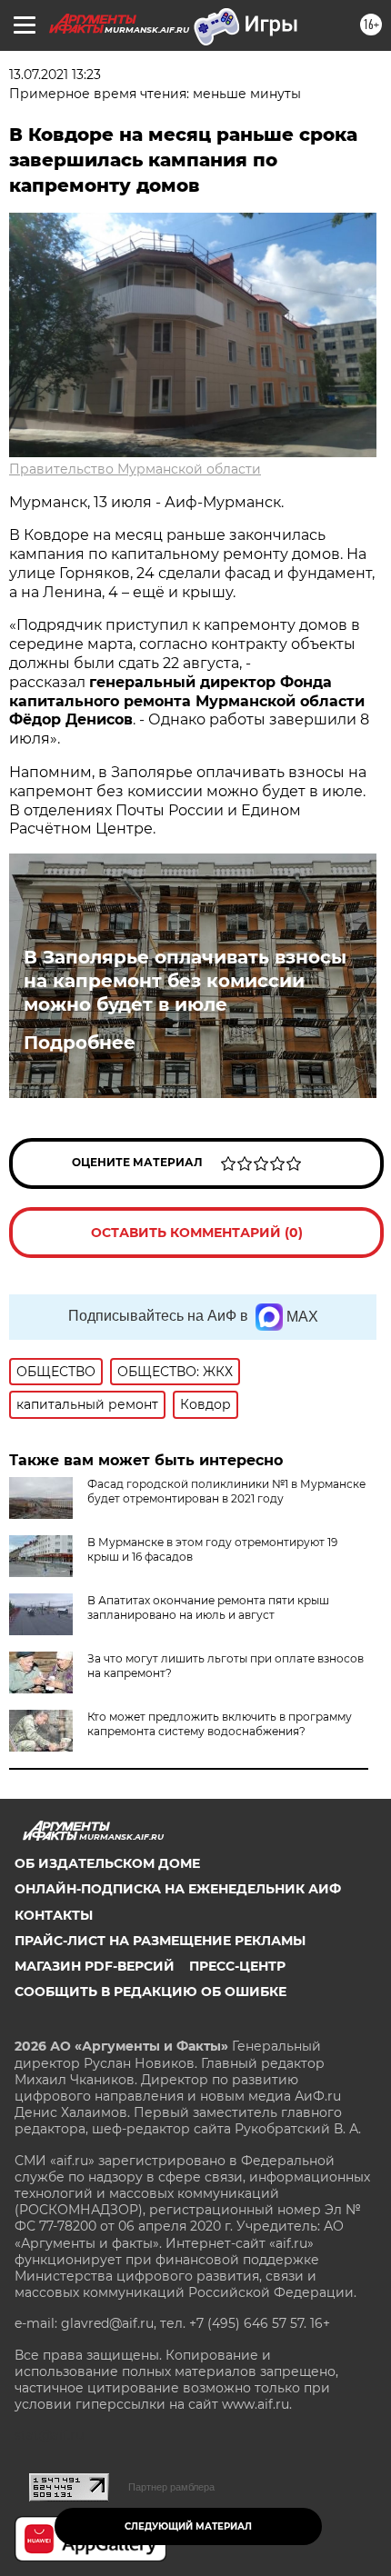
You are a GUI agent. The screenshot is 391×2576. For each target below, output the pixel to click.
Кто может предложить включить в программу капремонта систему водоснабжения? (220, 1724)
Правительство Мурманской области (135, 469)
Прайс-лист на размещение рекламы (160, 1941)
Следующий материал (188, 2526)
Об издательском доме (107, 1863)
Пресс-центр (237, 1966)
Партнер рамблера (171, 2487)
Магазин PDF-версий (95, 1966)
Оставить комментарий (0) (197, 1233)
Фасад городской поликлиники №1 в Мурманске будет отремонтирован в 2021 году (226, 1491)
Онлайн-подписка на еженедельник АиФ (178, 1889)
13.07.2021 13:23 (55, 75)
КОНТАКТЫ (54, 1915)
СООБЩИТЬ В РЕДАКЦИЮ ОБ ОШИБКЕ (150, 1992)
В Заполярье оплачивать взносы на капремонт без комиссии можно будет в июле (185, 981)
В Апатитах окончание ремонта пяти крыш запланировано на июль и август (208, 1608)
